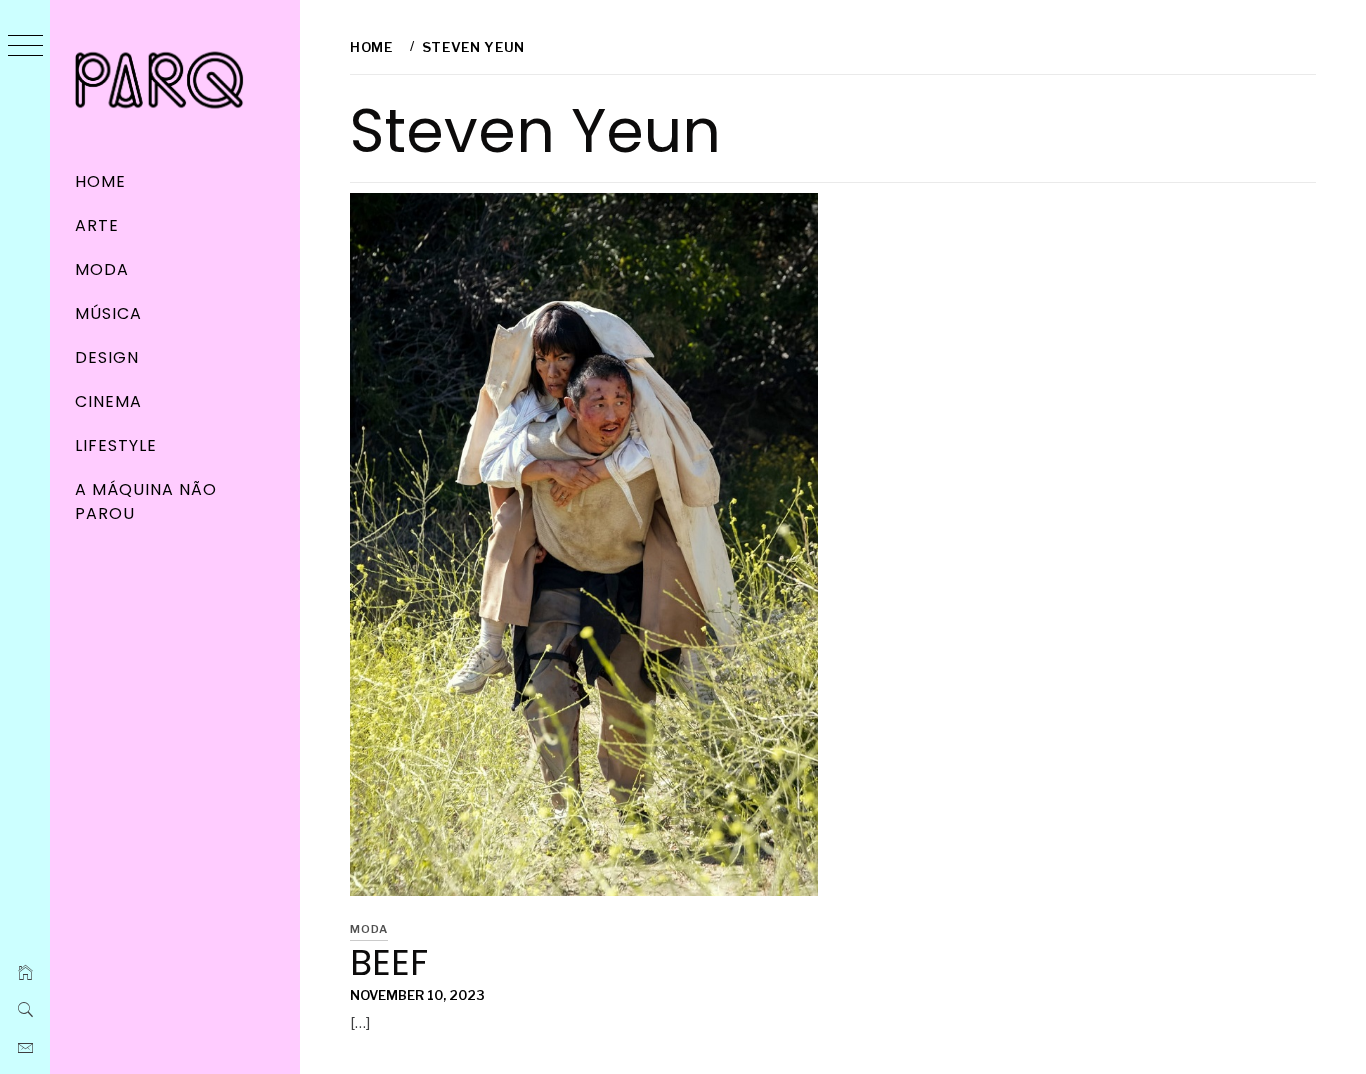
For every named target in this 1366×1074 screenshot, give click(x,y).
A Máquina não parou (145, 501)
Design (107, 357)
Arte (97, 225)
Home (100, 181)
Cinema (108, 401)
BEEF (389, 962)
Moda (102, 269)
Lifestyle (116, 445)
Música (108, 313)
